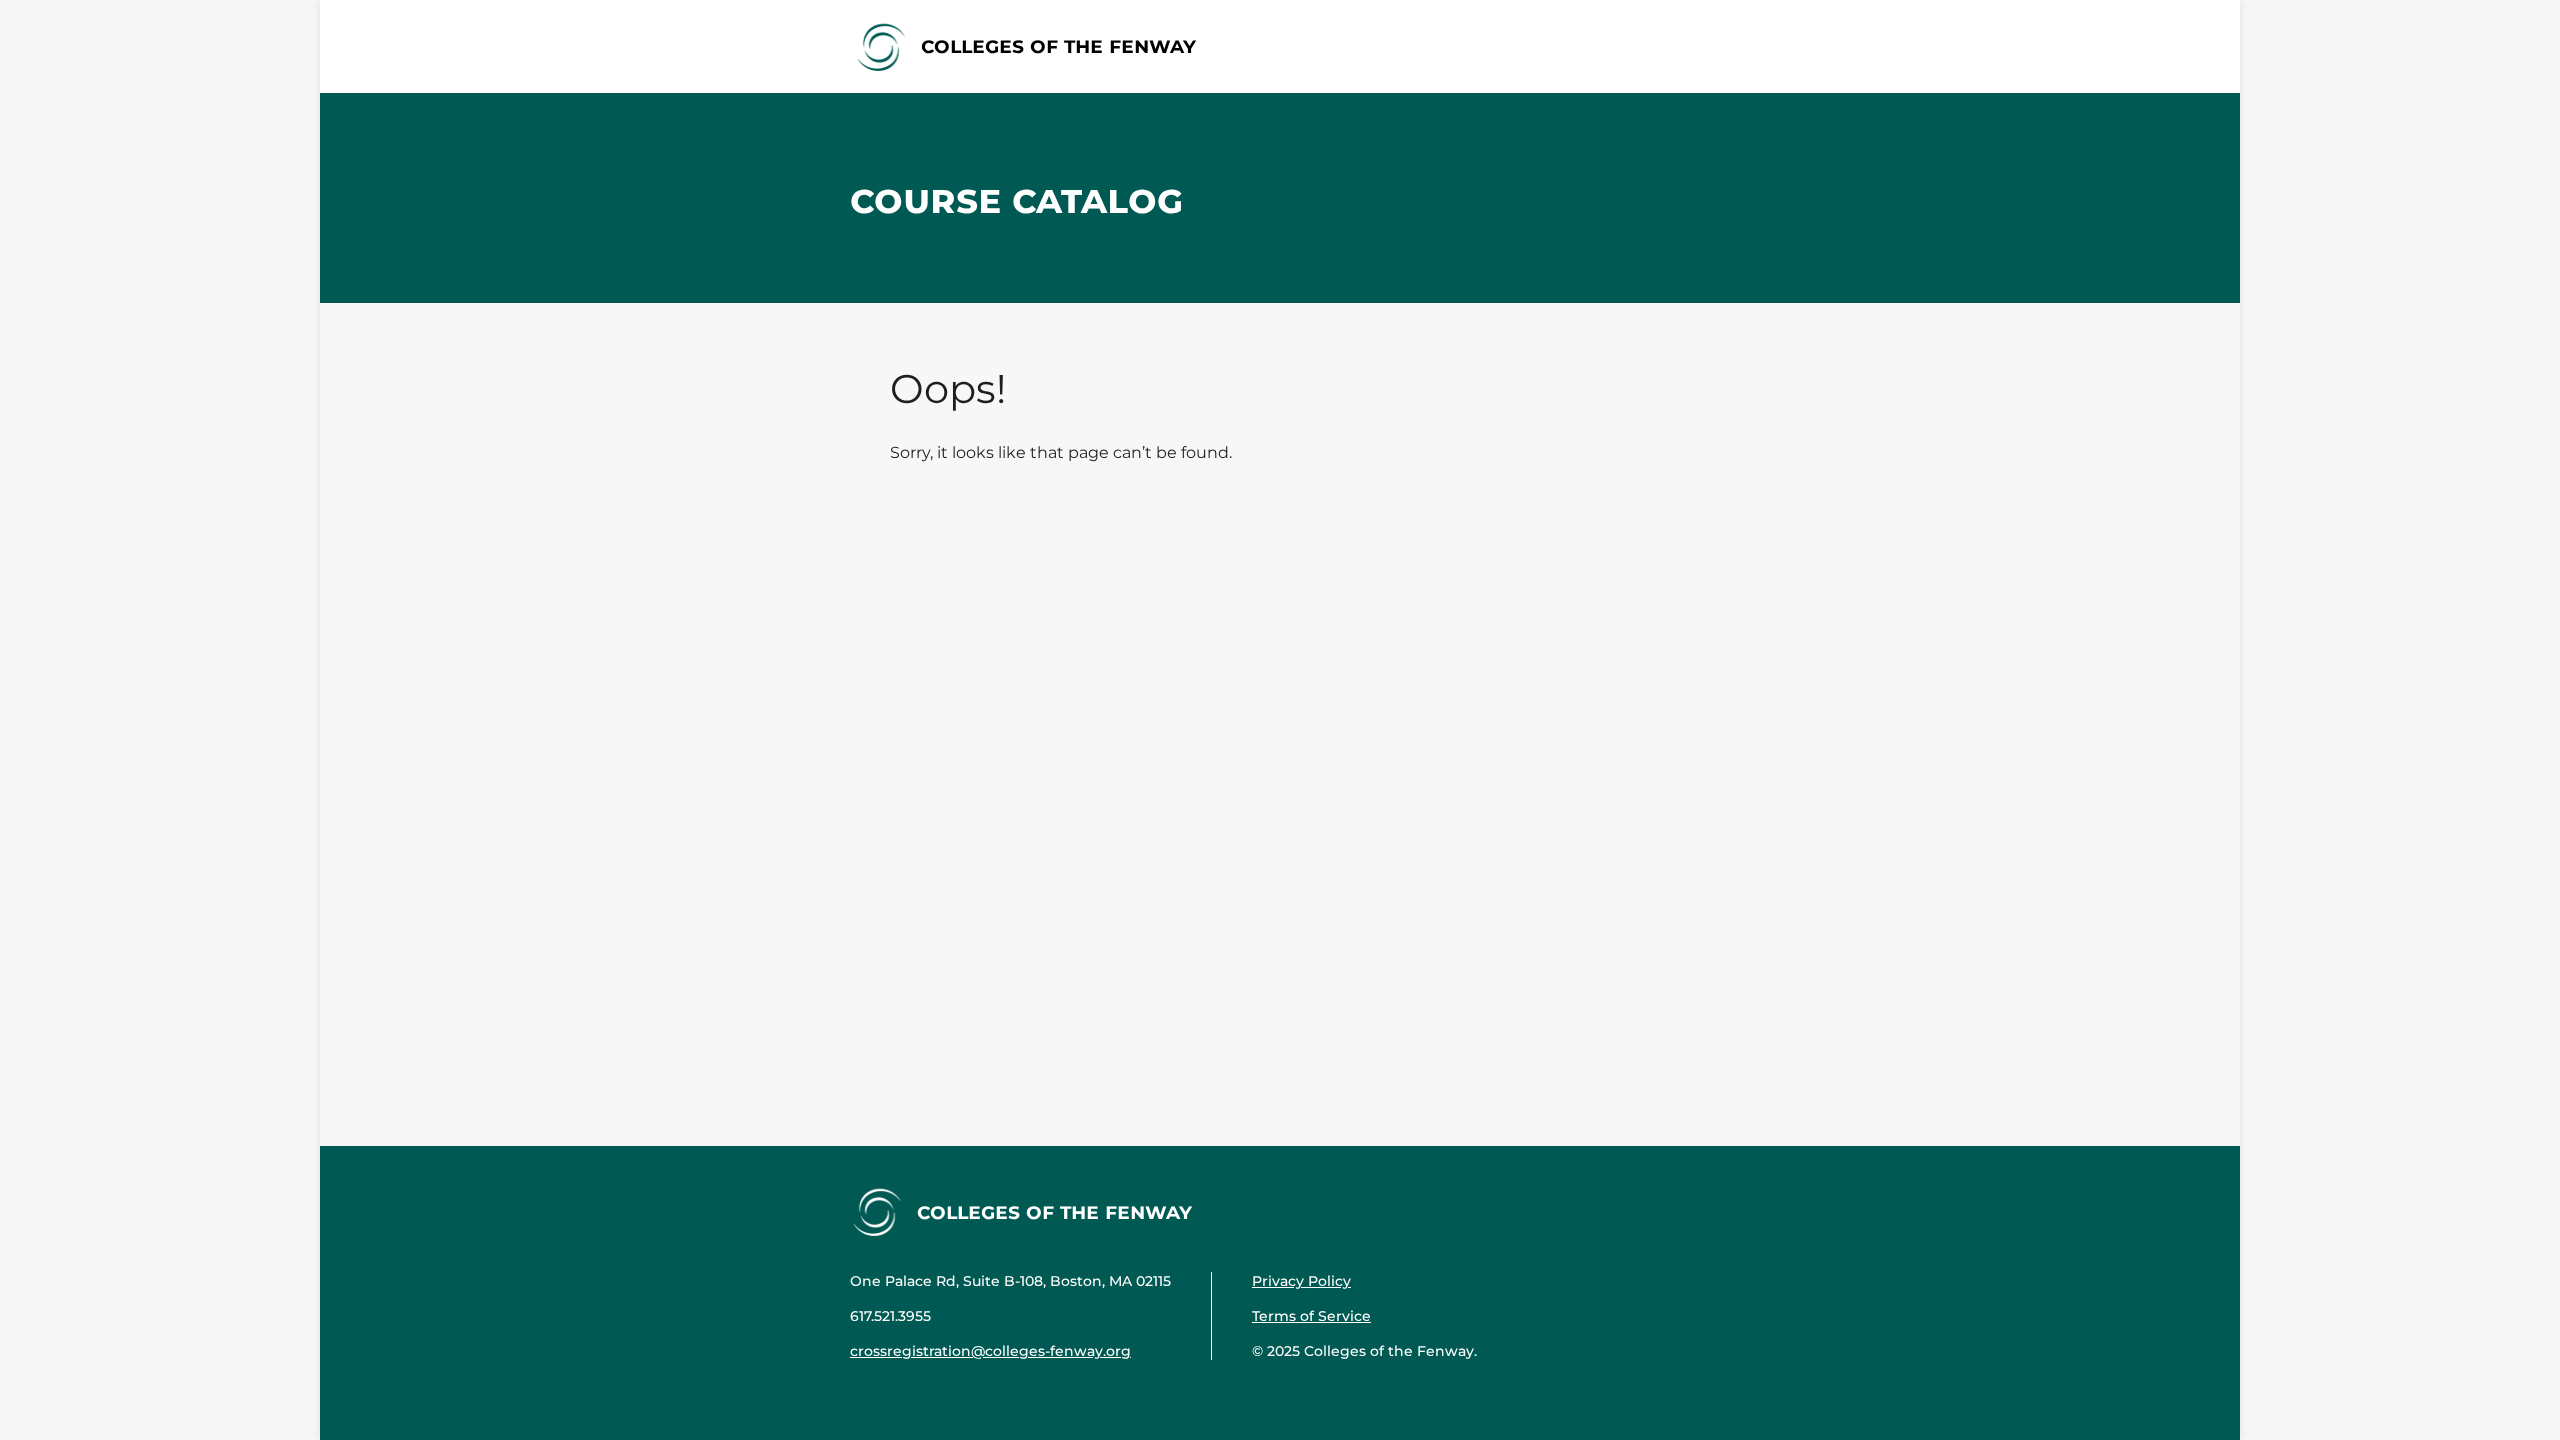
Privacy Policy (1301, 1281)
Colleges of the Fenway (1058, 45)
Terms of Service (1311, 1316)
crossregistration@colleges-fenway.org (990, 1351)
